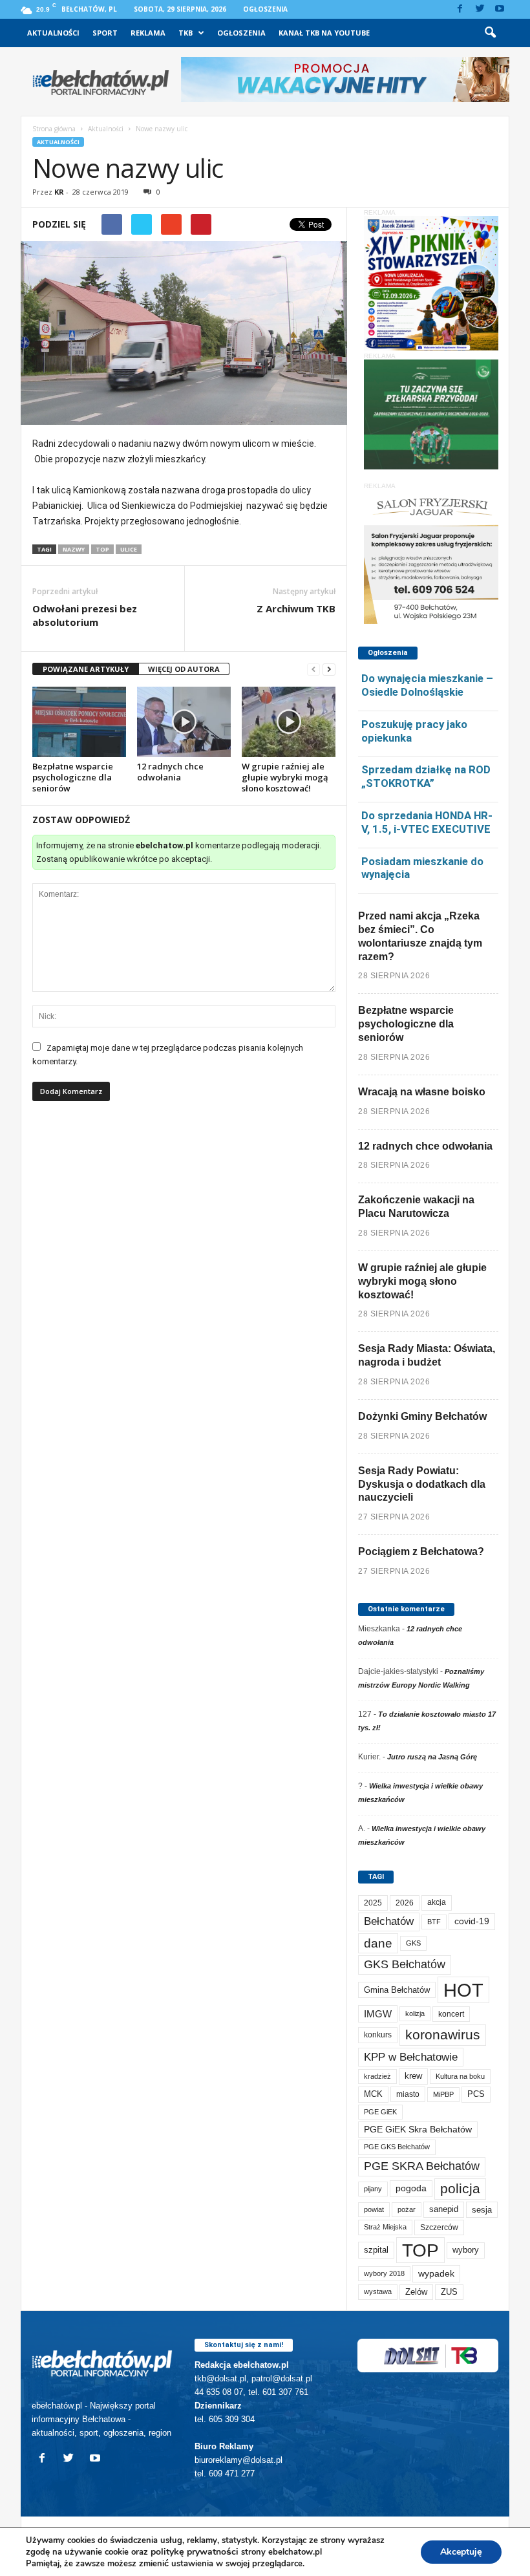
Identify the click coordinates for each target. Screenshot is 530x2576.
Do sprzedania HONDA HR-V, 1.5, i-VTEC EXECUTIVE (427, 822)
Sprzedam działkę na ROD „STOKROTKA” (426, 776)
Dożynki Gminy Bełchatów (422, 1416)
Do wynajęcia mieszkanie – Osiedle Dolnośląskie (427, 685)
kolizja (415, 2013)
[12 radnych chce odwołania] (184, 722)
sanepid (444, 2209)
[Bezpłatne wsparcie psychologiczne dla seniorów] (79, 722)
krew (413, 2076)
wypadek (436, 2273)
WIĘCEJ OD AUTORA (184, 669)
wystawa (378, 2292)
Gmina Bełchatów (397, 1990)
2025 (373, 1903)
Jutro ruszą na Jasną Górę (432, 1757)
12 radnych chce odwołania (170, 772)
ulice (129, 549)
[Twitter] (480, 9)
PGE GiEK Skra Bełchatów (418, 2130)
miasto (408, 2094)
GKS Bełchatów (405, 1964)
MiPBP (443, 2094)
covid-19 (472, 1921)
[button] (490, 33)
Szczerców (439, 2227)
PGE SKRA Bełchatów (422, 2166)
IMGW (378, 2014)
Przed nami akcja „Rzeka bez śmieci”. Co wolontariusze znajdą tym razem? (420, 936)
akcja (437, 1902)
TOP (102, 549)
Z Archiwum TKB (296, 608)
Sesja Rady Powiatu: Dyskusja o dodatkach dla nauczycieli (422, 1484)
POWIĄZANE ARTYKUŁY (86, 669)
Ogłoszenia (265, 9)
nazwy (74, 549)
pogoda (411, 2188)
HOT (463, 1990)
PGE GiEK (380, 2112)
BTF (434, 1922)
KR (59, 192)
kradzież (377, 2076)
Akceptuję (461, 2552)
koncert (451, 2014)
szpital (376, 2250)
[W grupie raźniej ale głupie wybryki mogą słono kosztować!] (289, 722)
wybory (466, 2250)
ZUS (449, 2292)
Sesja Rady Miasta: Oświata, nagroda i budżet (427, 1355)
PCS (476, 2094)
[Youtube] (500, 9)
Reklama (148, 33)
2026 (405, 1903)
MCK (373, 2094)
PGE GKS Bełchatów (397, 2147)
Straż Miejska (385, 2227)
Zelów (416, 2292)
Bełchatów (389, 1921)
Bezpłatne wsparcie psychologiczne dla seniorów (73, 777)
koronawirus (443, 2034)
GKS (413, 1943)
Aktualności (53, 33)
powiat (374, 2209)
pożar (407, 2209)
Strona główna (54, 129)
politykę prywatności (195, 2552)
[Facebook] (460, 9)
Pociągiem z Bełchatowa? (421, 1551)
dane (378, 1943)
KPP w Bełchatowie (411, 2057)
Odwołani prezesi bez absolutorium (85, 615)
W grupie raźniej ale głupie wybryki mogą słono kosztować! (285, 777)
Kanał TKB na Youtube (324, 33)
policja (460, 2188)
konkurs (378, 2035)
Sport (105, 33)
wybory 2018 (384, 2273)
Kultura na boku (460, 2076)
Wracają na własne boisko (422, 1092)
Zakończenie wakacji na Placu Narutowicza (416, 1207)
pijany (373, 2189)
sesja (482, 2210)
